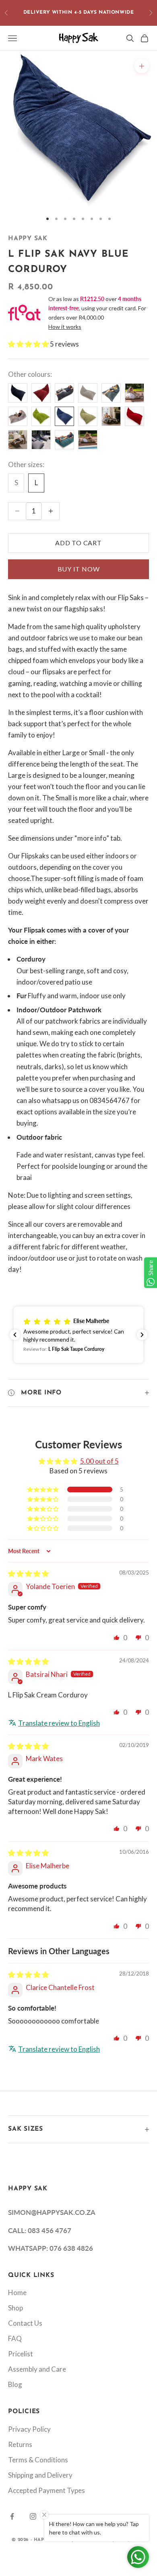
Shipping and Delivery (40, 2475)
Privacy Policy (29, 2429)
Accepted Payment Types (46, 2490)
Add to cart (78, 543)
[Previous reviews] (15, 1335)
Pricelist (21, 2354)
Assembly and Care (37, 2369)
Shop (15, 2308)
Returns (20, 2444)
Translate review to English (59, 1723)
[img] (28, 1574)
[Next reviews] (142, 1335)
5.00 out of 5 (99, 1461)
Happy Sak (28, 239)
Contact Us (25, 2323)
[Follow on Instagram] (33, 2516)
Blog (15, 2384)
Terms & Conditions (38, 2460)
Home (17, 2292)
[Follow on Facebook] (12, 2516)
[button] (29, 344)
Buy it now (79, 569)
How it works (65, 327)
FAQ (15, 2338)
